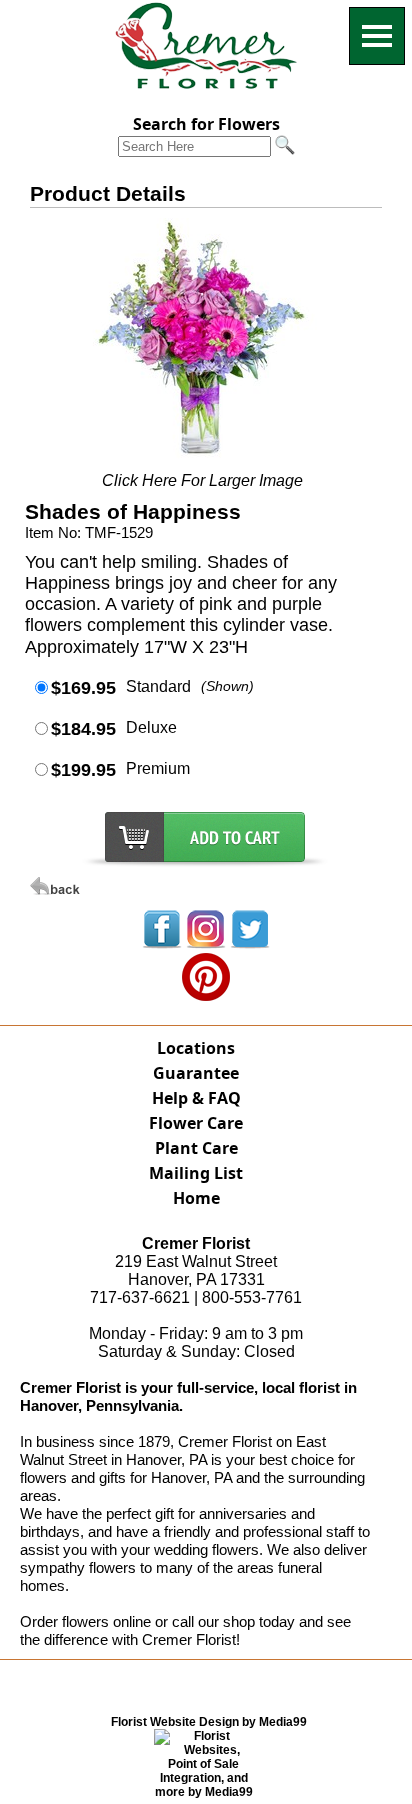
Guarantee (196, 1073)
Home (196, 1198)
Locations (196, 1048)
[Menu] (377, 36)
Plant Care (196, 1148)
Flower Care (196, 1123)
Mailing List (196, 1173)
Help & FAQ (196, 1098)
